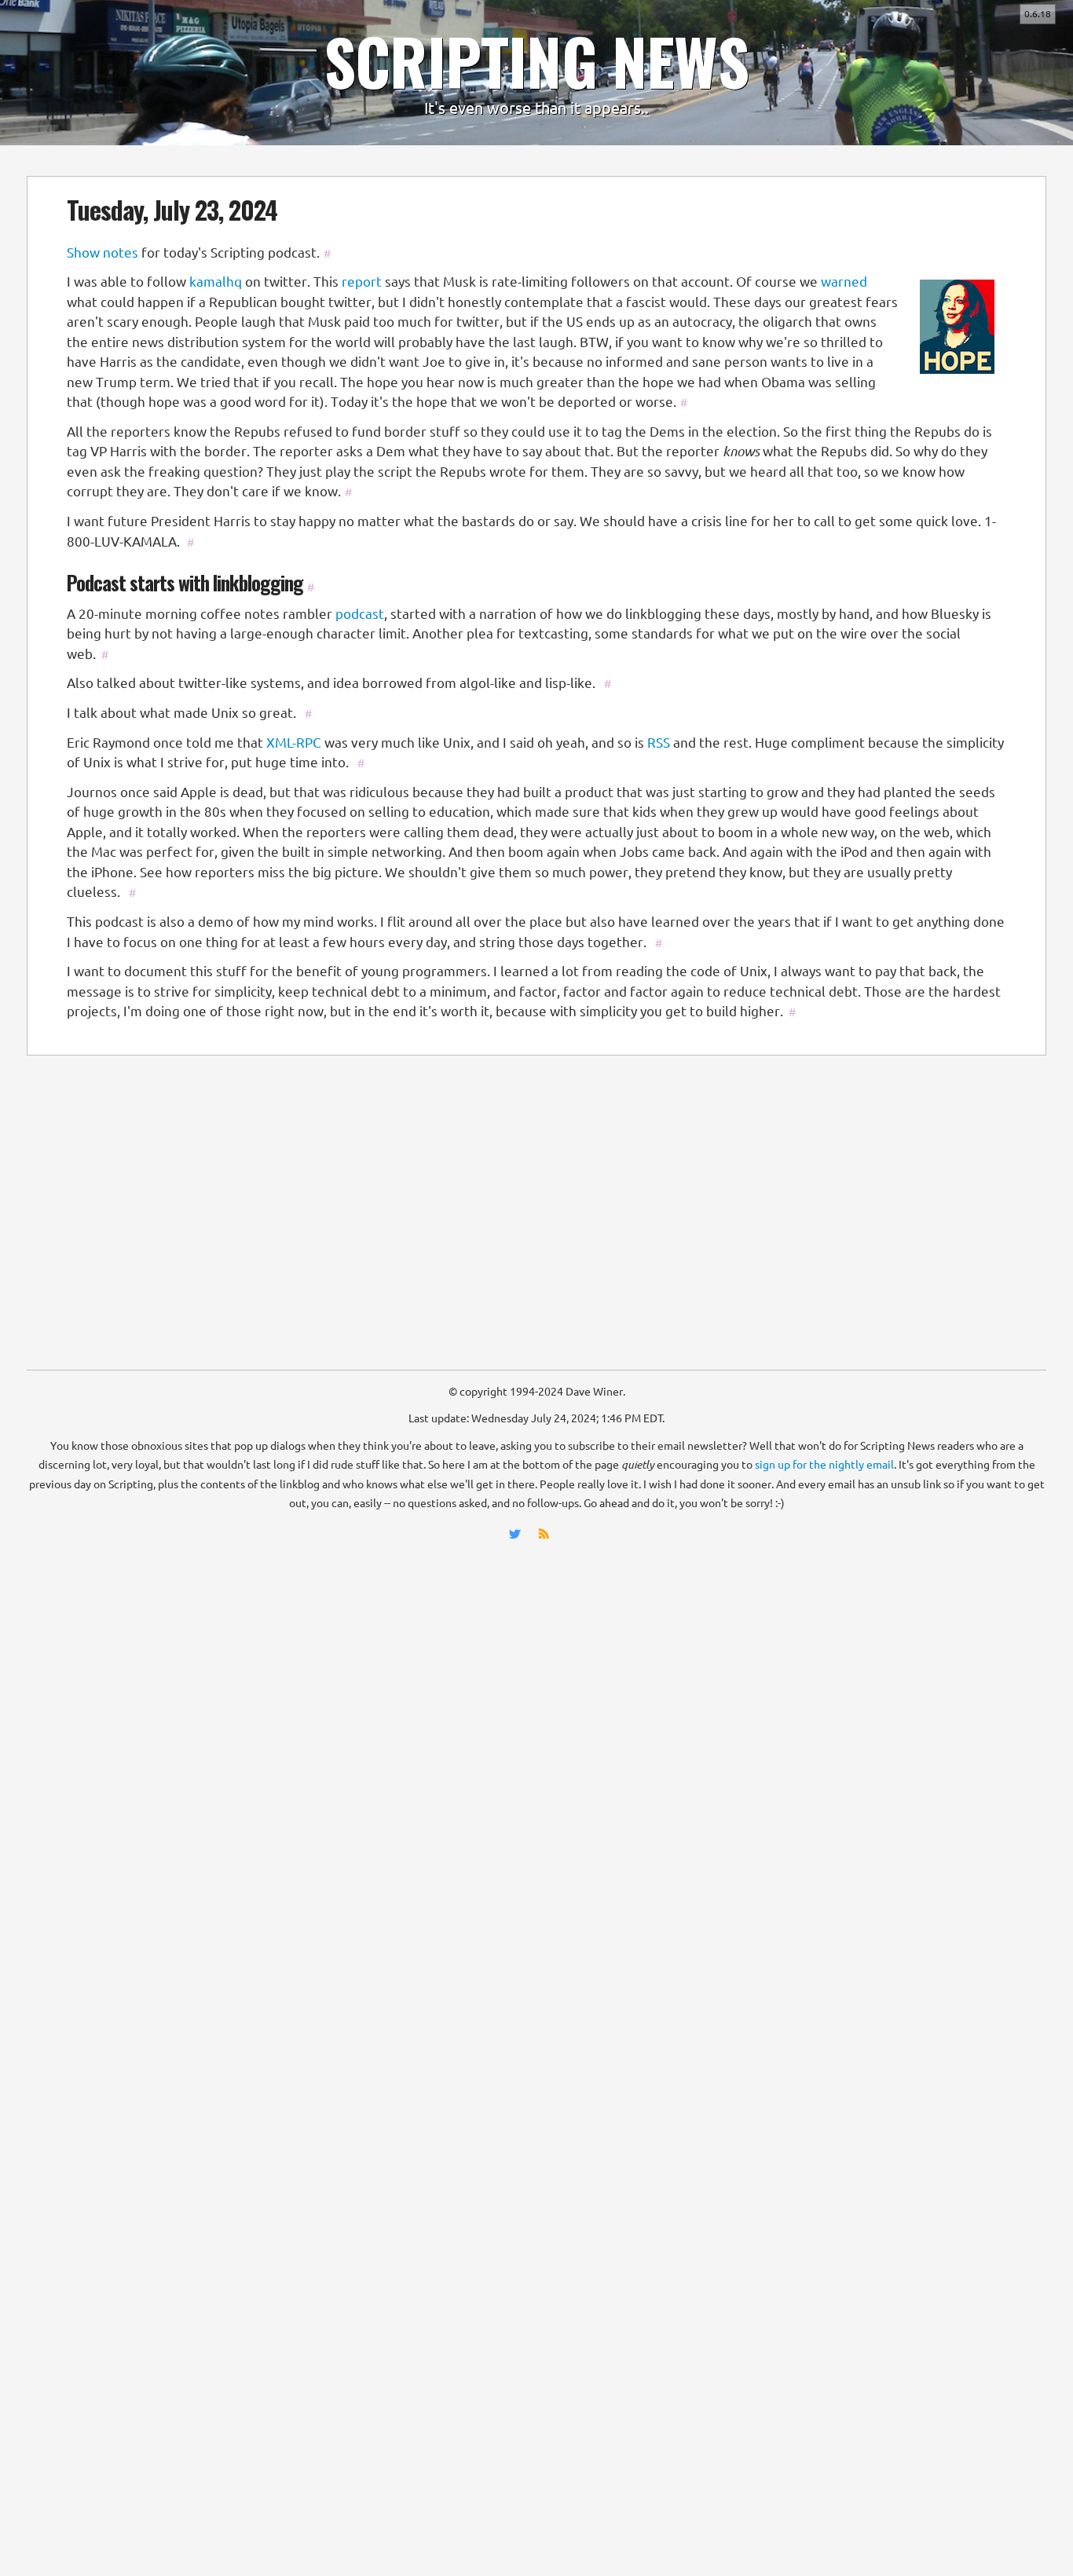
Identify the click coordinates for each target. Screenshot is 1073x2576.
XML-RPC (294, 743)
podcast (360, 614)
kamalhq (216, 282)
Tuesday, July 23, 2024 (172, 209)
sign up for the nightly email (824, 1465)
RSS (659, 743)
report (362, 282)
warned (844, 282)
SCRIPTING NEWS (536, 60)
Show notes (103, 252)
